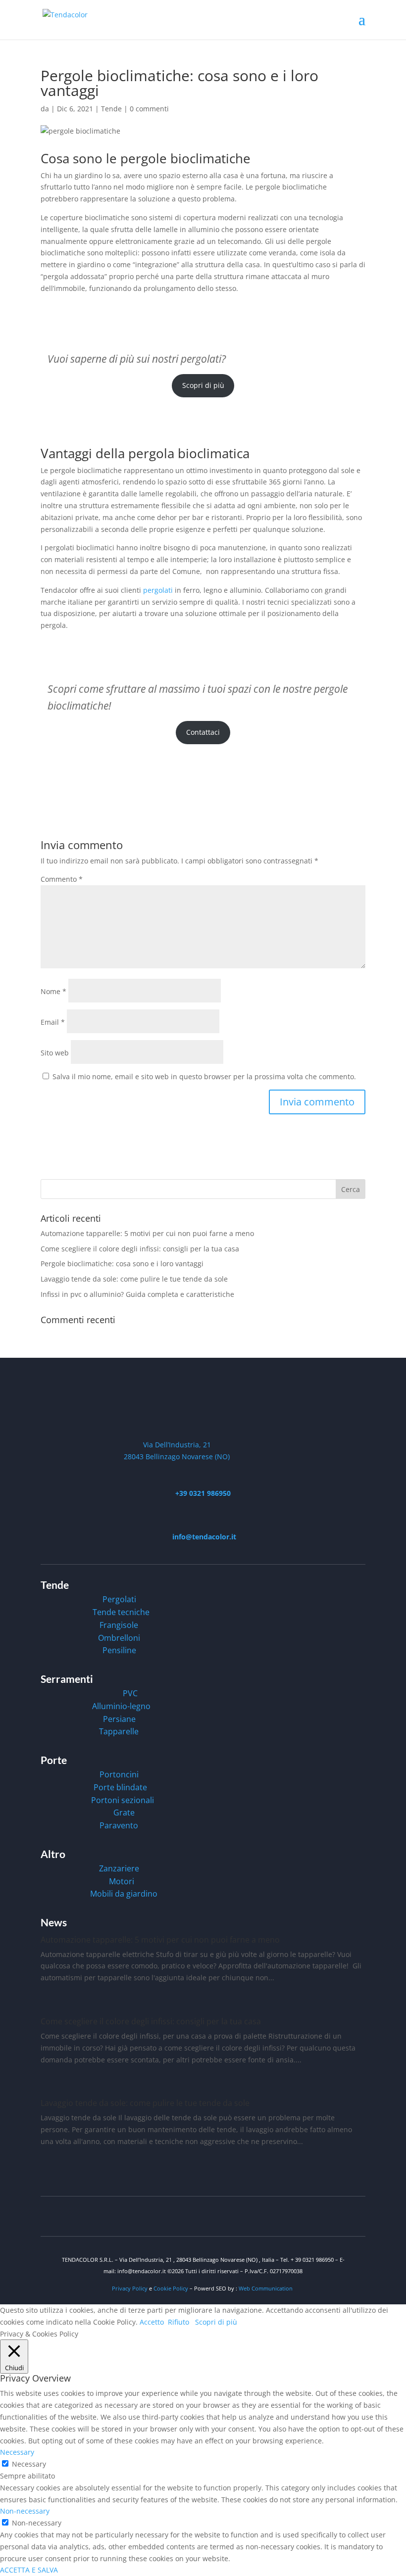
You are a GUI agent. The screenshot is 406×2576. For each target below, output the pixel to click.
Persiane (119, 1719)
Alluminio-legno (121, 1706)
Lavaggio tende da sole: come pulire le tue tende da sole (134, 1279)
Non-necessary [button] (25, 2511)
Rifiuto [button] (178, 2322)
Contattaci (203, 732)
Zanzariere (119, 1868)
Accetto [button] (152, 2322)
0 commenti (149, 109)
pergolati (158, 590)
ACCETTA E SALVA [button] (29, 2570)
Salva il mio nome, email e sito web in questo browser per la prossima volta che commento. (204, 1076)
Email (53, 1022)
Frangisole (119, 1625)
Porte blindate (120, 1787)
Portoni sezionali (123, 1800)
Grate (124, 1813)
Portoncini (119, 1774)
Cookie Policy (172, 2288)
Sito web (55, 1053)
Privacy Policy (130, 2288)
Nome (53, 991)
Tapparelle (119, 1731)
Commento (62, 879)
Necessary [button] (17, 2452)
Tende (111, 109)
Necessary (29, 2464)
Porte (54, 1760)
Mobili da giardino (124, 1894)
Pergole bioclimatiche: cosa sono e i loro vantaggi (122, 1264)
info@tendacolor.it (203, 1537)
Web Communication (266, 2288)
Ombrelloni (119, 1638)
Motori (122, 1881)
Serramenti (67, 1679)
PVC (130, 1693)
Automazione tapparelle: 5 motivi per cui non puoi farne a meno (147, 1233)
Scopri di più (203, 385)
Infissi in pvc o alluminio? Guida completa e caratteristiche (137, 1294)
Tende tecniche (121, 1612)
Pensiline (119, 1650)
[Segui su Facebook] (357, 2214)
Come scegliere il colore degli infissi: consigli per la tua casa (140, 1249)
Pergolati (119, 1599)
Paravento (119, 1825)
